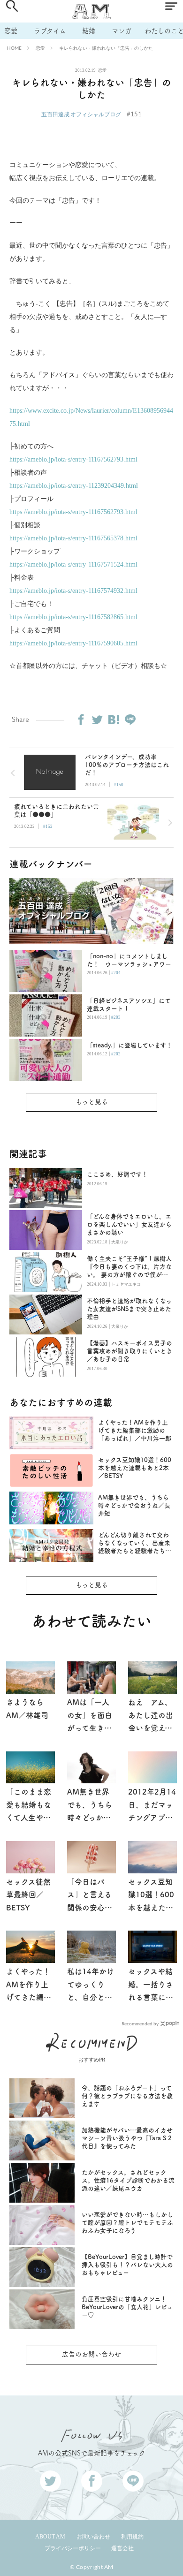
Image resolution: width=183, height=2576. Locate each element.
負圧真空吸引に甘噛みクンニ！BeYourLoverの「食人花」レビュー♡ (127, 2307)
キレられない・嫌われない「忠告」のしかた (106, 48)
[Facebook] (81, 720)
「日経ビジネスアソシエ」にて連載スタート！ (129, 1005)
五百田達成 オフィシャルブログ (81, 114)
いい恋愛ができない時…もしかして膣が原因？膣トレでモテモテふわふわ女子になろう (127, 2223)
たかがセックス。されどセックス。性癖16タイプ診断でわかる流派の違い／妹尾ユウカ (128, 2180)
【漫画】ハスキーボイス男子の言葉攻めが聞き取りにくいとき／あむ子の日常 (130, 1351)
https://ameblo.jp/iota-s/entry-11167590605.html (73, 643)
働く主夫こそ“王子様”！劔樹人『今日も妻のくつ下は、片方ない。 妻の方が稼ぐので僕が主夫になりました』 (129, 1267)
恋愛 (11, 31)
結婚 (89, 31)
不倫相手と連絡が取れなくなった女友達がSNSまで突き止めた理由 (129, 1309)
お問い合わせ (93, 2537)
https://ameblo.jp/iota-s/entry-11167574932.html (73, 591)
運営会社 (122, 2548)
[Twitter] (97, 720)
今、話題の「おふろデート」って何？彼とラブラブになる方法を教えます (127, 2096)
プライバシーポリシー (73, 2548)
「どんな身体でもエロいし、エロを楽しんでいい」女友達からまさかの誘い (129, 1224)
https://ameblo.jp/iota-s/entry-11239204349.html (74, 486)
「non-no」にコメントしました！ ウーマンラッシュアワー (129, 960)
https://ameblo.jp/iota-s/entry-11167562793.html (73, 459)
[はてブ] (114, 720)
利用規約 (132, 2537)
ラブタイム (50, 31)
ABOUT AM (50, 2537)
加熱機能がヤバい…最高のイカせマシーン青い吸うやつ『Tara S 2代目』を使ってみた (127, 2138)
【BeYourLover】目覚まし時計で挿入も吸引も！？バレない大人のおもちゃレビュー (127, 2265)
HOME (14, 48)
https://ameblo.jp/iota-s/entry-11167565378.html (73, 538)
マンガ (122, 31)
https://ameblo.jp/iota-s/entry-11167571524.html (73, 564)
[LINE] (130, 720)
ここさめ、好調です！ (117, 1174)
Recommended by (140, 2023)
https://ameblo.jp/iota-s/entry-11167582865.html (73, 617)
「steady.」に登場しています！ (130, 1045)
